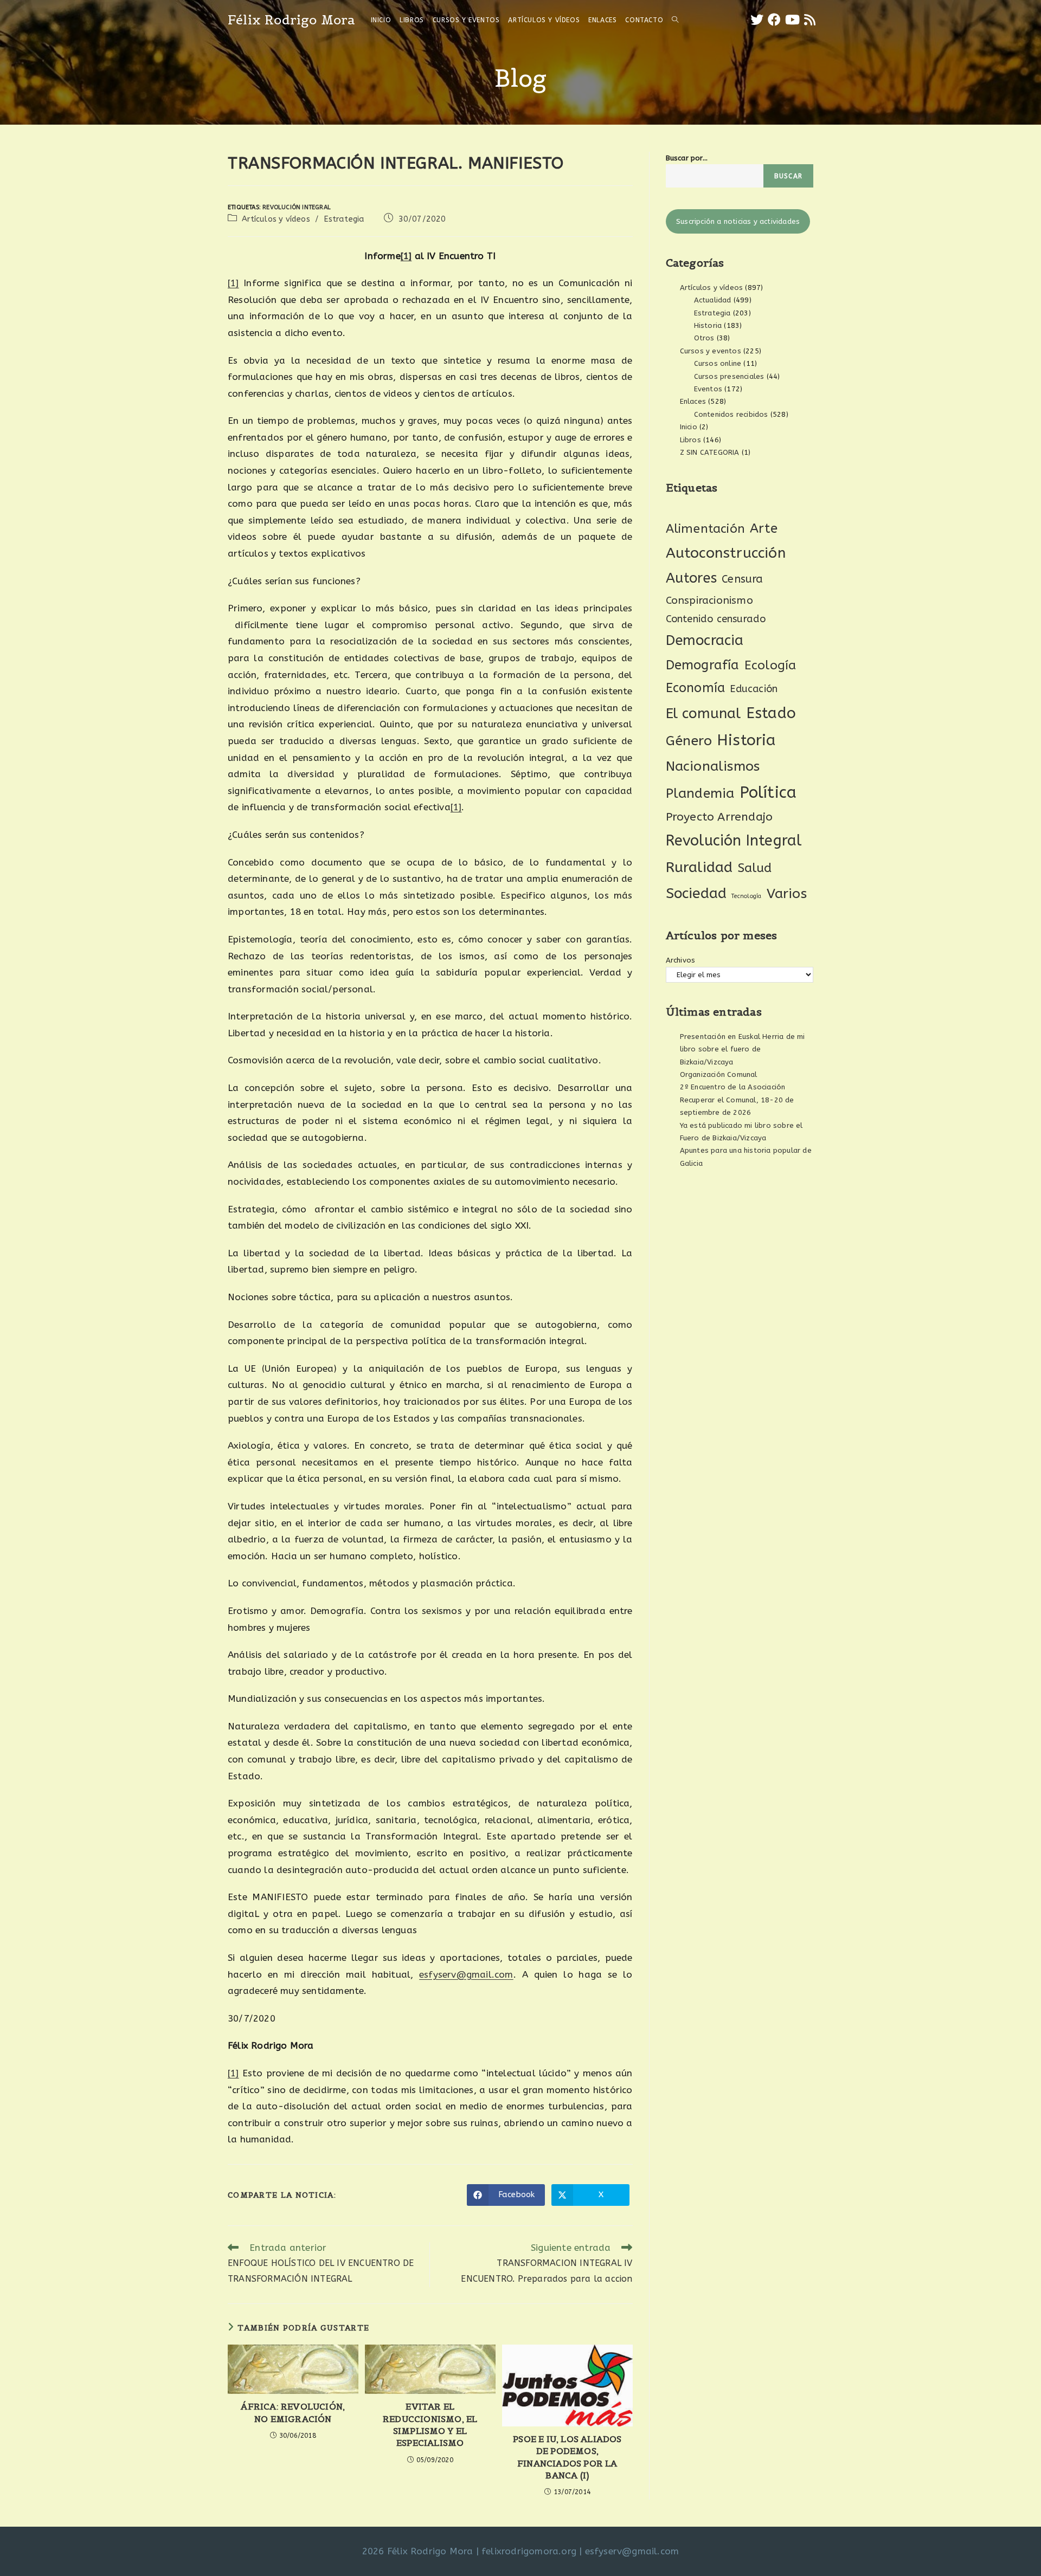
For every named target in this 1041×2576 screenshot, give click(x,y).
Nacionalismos (713, 766)
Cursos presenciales (729, 376)
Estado (771, 713)
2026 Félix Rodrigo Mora (418, 2551)
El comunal (703, 714)
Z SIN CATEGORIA (710, 452)
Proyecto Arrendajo (719, 817)
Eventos (708, 389)
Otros (704, 338)
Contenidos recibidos (731, 414)
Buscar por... (687, 158)
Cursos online (718, 363)
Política (768, 793)
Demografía (703, 665)
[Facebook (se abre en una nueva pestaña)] (774, 20)
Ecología (770, 665)
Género (689, 741)
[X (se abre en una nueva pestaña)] (757, 20)
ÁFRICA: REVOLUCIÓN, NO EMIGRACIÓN (293, 2412)
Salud (755, 868)
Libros (690, 440)
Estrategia (344, 219)
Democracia (705, 640)
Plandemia (700, 793)
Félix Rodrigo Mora (292, 20)
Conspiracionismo (709, 600)
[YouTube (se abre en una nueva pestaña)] (792, 20)
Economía (696, 688)
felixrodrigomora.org (529, 2551)
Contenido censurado (716, 619)
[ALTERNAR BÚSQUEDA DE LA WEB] (675, 20)
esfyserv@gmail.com (466, 1974)
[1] (406, 256)
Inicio (689, 427)
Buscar (788, 176)
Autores (691, 578)
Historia (708, 325)
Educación (754, 689)
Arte (764, 528)
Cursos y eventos (711, 351)
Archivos (681, 960)
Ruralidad (699, 867)
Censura (742, 579)
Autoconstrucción (726, 553)
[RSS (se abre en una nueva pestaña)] (810, 20)
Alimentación (705, 529)
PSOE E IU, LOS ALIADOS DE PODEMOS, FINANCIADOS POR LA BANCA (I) (567, 2457)
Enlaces (693, 401)
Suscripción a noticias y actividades (738, 221)
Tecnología (746, 896)
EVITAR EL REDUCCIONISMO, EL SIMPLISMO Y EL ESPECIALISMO (430, 2425)
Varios (787, 894)
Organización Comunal (719, 1074)
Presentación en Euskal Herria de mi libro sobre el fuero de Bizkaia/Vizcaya (743, 1049)
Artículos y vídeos (276, 219)
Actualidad (713, 300)
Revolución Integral (297, 207)
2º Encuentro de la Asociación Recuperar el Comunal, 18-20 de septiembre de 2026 (737, 1100)
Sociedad (696, 893)
